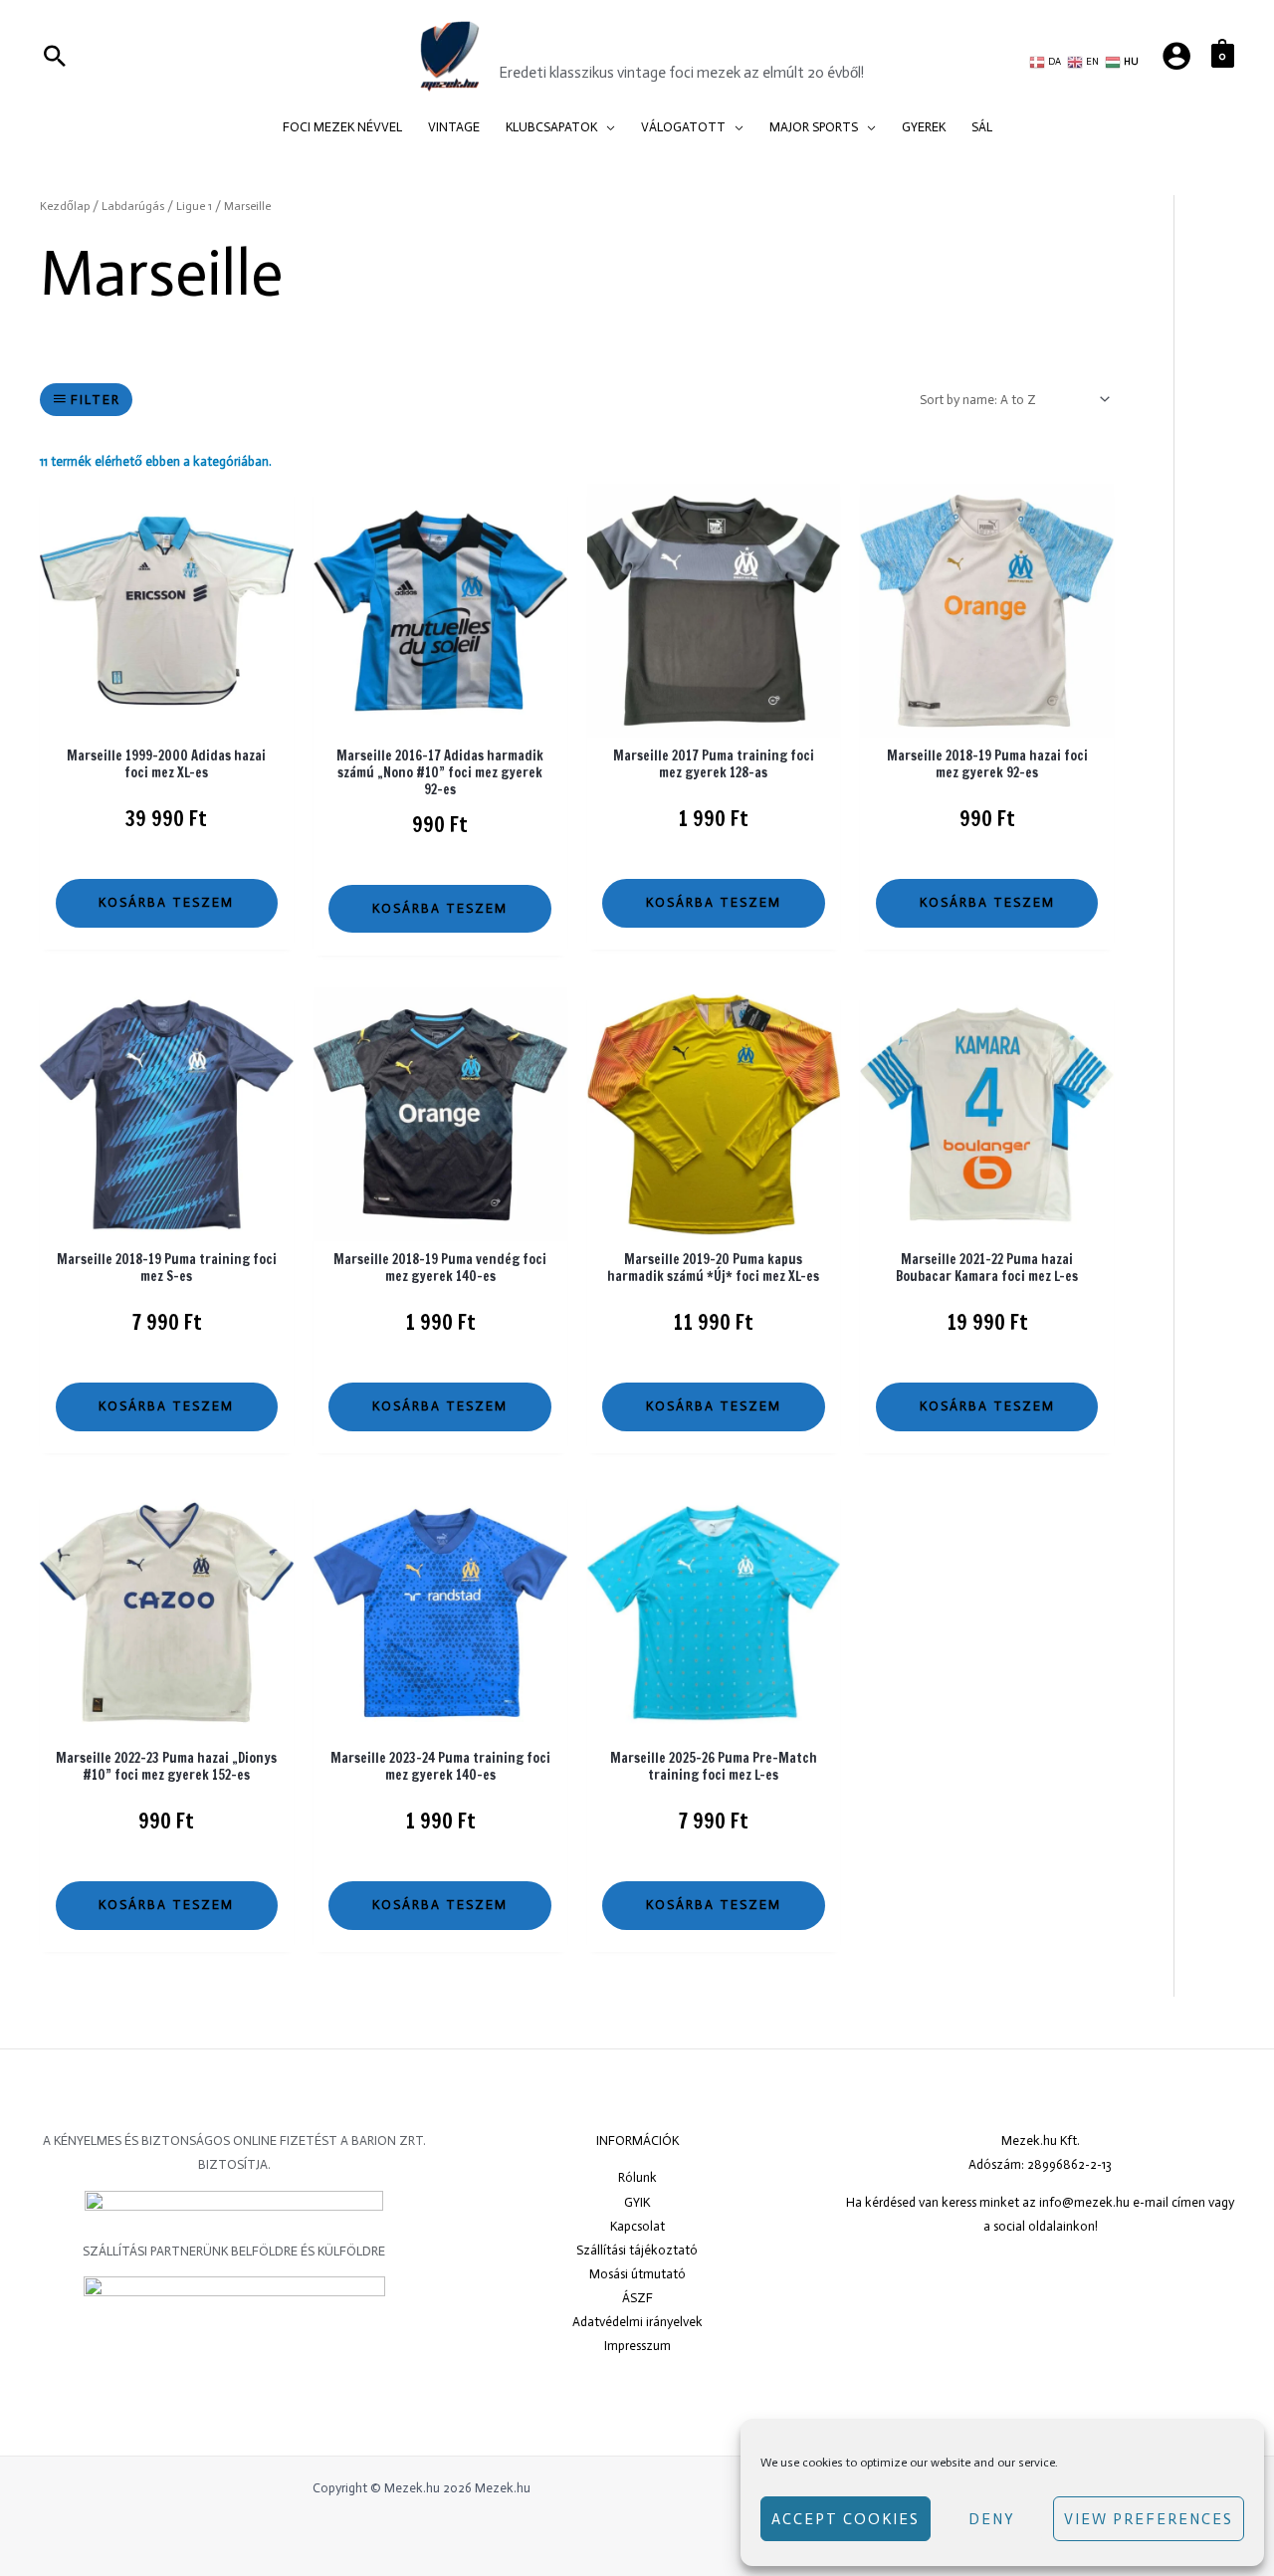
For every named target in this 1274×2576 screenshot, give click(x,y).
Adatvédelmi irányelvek (637, 2322)
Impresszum (637, 2346)
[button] (606, 127)
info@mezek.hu (1084, 2202)
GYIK (637, 2202)
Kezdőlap (65, 206)
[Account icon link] (1176, 56)
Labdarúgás (133, 206)
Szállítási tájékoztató (637, 2250)
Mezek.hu (559, 43)
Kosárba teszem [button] (166, 902)
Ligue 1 (194, 206)
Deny (992, 2519)
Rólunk (637, 2177)
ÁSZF (637, 2298)
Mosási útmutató (637, 2274)
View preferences (1149, 2519)
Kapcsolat (637, 2226)
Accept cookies (846, 2519)
